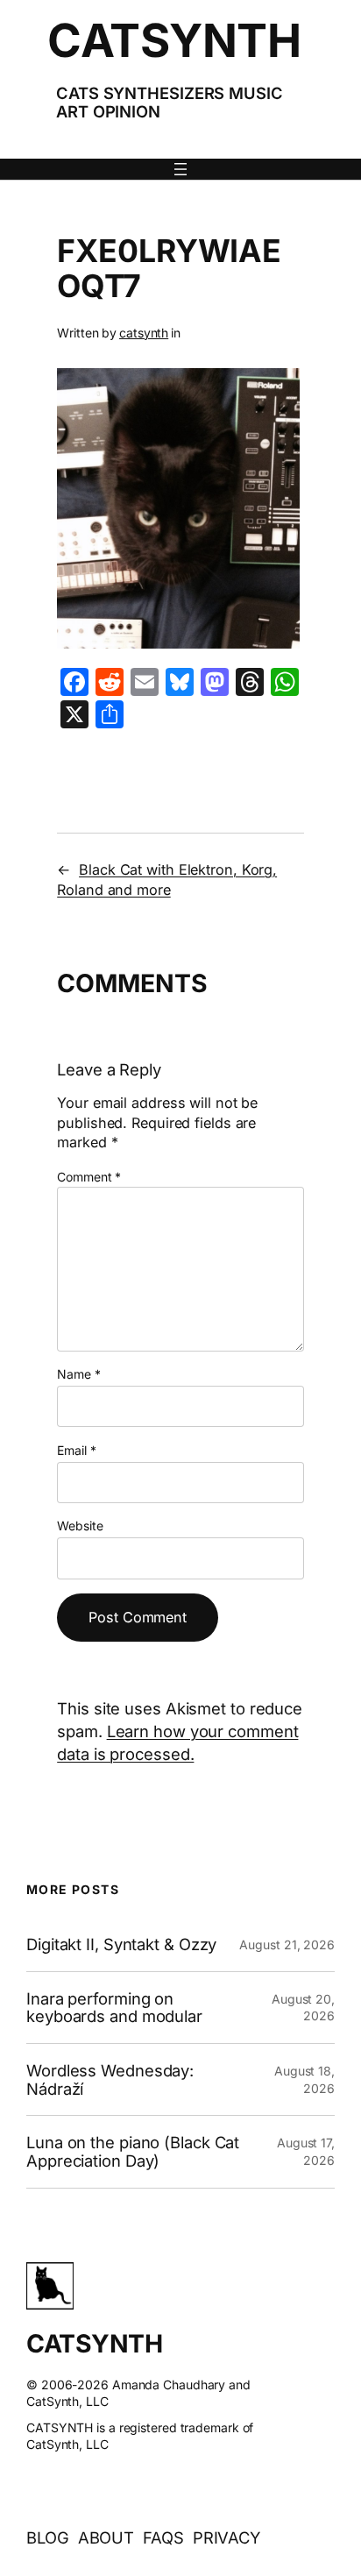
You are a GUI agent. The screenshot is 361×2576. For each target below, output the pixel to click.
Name (78, 1374)
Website (80, 1526)
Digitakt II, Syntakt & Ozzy (121, 1944)
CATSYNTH (174, 40)
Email (76, 1450)
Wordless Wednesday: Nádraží (110, 2079)
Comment (89, 1177)
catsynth (144, 333)
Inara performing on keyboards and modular (114, 2008)
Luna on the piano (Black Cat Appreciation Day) (133, 2151)
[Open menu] (180, 169)
